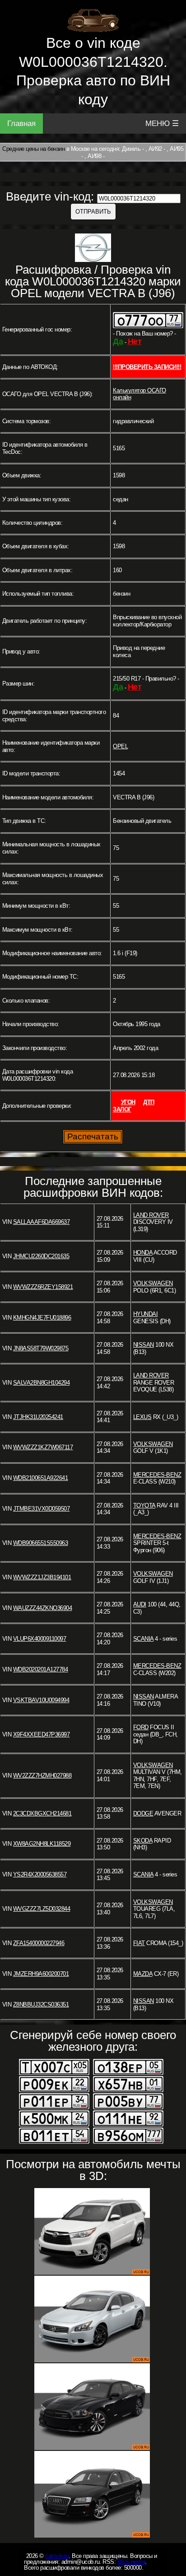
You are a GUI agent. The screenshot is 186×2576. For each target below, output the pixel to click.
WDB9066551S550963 (41, 1543)
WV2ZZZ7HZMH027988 (42, 1776)
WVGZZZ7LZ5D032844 (42, 1909)
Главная (21, 124)
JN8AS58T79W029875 (41, 1348)
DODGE (143, 1813)
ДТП (149, 1102)
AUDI (140, 1604)
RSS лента (131, 2562)
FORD (141, 1727)
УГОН (128, 1102)
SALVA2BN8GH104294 (42, 1383)
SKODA (143, 1841)
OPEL (120, 746)
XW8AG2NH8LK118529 (42, 1844)
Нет (135, 341)
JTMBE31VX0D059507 (42, 1509)
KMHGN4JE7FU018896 (42, 1318)
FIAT (139, 1943)
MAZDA (143, 1974)
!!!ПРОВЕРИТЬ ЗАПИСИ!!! (147, 367)
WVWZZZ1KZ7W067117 (43, 1447)
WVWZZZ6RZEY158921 (43, 1287)
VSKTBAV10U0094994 (41, 1700)
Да (118, 341)
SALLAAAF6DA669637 (42, 1222)
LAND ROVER (151, 1215)
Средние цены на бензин (33, 149)
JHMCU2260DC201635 (41, 1256)
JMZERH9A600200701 (41, 1974)
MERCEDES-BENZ (157, 1475)
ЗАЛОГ (122, 1109)
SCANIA (143, 1639)
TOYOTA (144, 1505)
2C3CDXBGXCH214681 (42, 1813)
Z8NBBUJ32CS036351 (41, 2004)
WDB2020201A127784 (41, 1669)
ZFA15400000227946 (39, 1943)
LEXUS (142, 1417)
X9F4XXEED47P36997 (42, 1734)
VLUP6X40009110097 (40, 1639)
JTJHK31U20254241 (38, 1417)
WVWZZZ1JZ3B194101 (42, 1577)
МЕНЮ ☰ (162, 124)
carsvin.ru (57, 2556)
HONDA (143, 1253)
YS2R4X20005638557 (40, 1874)
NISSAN (144, 1345)
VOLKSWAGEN (153, 1283)
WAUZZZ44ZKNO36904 (43, 1608)
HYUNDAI (146, 1314)
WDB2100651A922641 (41, 1478)
